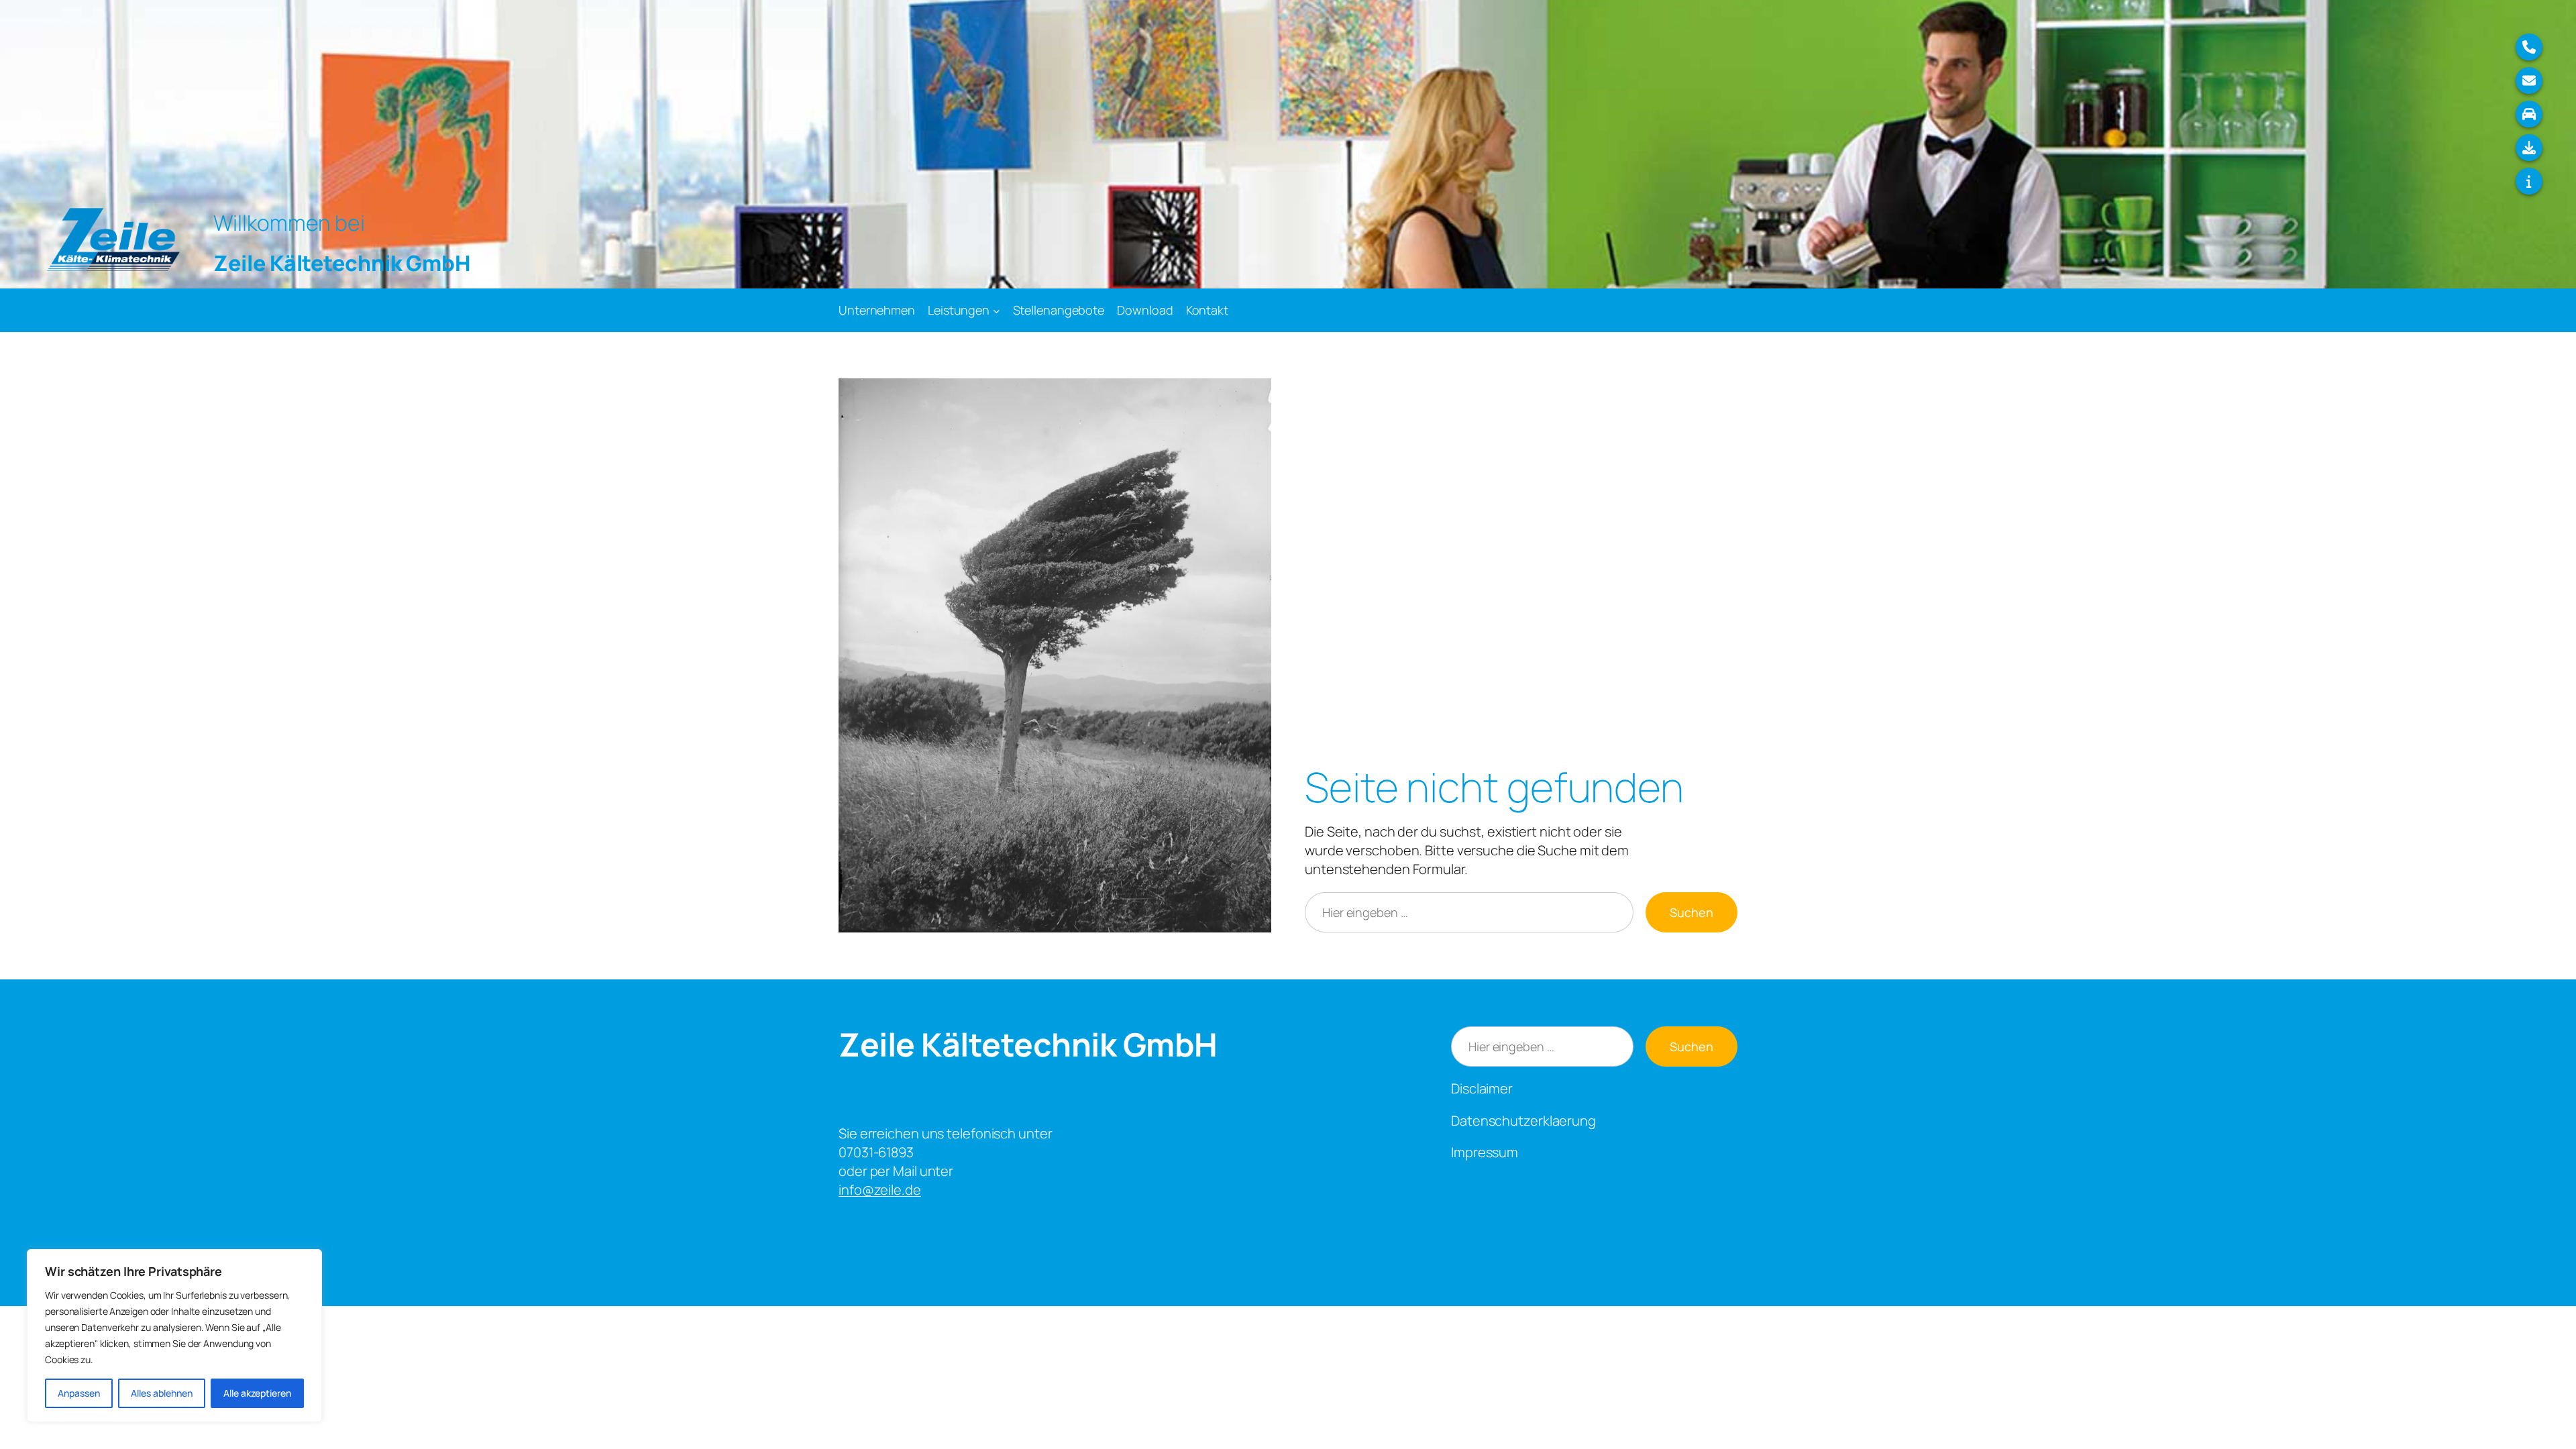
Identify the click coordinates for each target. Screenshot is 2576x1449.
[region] (174, 1336)
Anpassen (79, 1393)
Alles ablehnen (162, 1393)
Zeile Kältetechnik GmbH (1028, 1044)
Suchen (1692, 912)
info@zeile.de (880, 1190)
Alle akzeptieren (257, 1393)
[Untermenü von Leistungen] (997, 310)
